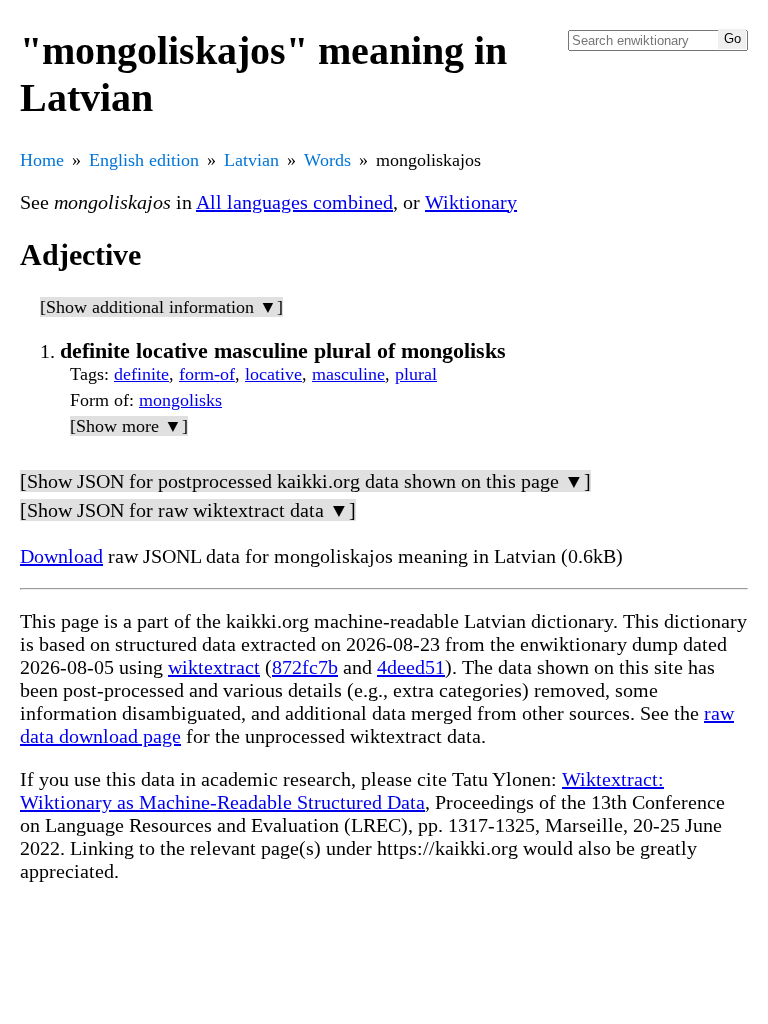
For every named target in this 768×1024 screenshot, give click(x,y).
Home (42, 160)
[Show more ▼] (129, 426)
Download (61, 556)
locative (273, 374)
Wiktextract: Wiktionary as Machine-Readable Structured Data (342, 790)
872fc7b (305, 667)
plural (416, 374)
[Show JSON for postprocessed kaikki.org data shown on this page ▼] (305, 481)
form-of (207, 374)
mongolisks (180, 400)
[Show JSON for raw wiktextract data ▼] (188, 510)
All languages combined (294, 202)
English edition (144, 160)
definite (141, 374)
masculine (348, 374)
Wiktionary (471, 202)
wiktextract (214, 667)
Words (327, 160)
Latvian (251, 160)
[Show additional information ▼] (161, 307)
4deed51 (411, 667)
